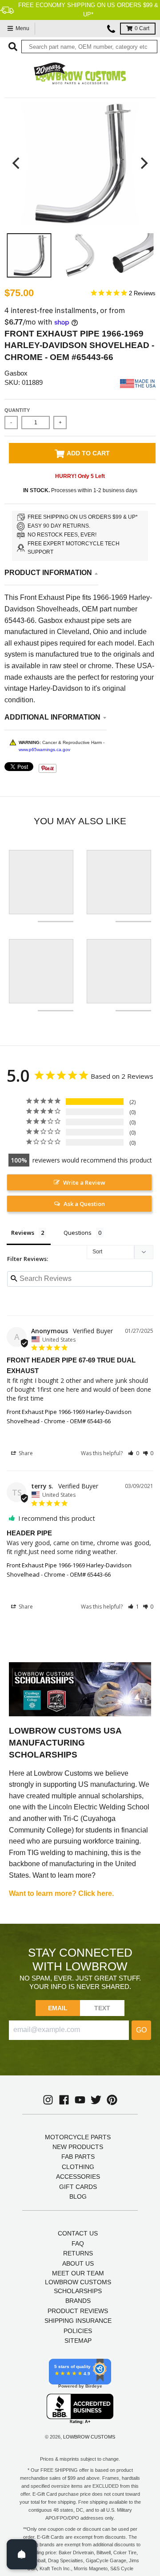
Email (58, 2008)
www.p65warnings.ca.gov (44, 750)
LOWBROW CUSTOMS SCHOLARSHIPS (78, 2286)
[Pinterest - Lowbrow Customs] (112, 2100)
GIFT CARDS (78, 2187)
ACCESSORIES (78, 2177)
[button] (134, 1453)
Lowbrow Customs (89, 2437)
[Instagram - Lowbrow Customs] (48, 2100)
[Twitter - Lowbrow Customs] (96, 2100)
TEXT (102, 2008)
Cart (142, 28)
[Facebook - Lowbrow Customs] (64, 2100)
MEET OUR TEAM (78, 2273)
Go (141, 2030)
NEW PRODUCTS (78, 2147)
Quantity (17, 410)
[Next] (143, 163)
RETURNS (78, 2253)
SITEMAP (78, 2341)
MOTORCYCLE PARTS (78, 2137)
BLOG (78, 2196)
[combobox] (89, 47)
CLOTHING (78, 2167)
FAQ (78, 2243)
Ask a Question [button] (84, 1204)
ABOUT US (78, 2263)
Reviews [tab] (23, 1233)
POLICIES (78, 2331)
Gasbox (16, 373)
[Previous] (17, 163)
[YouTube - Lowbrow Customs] (80, 2100)
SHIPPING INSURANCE (78, 2321)
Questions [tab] (78, 1233)
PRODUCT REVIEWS (78, 2311)
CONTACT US (78, 2233)
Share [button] (25, 1453)
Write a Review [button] (84, 1182)
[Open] (22, 2554)
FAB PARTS (78, 2157)
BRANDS (78, 2301)
